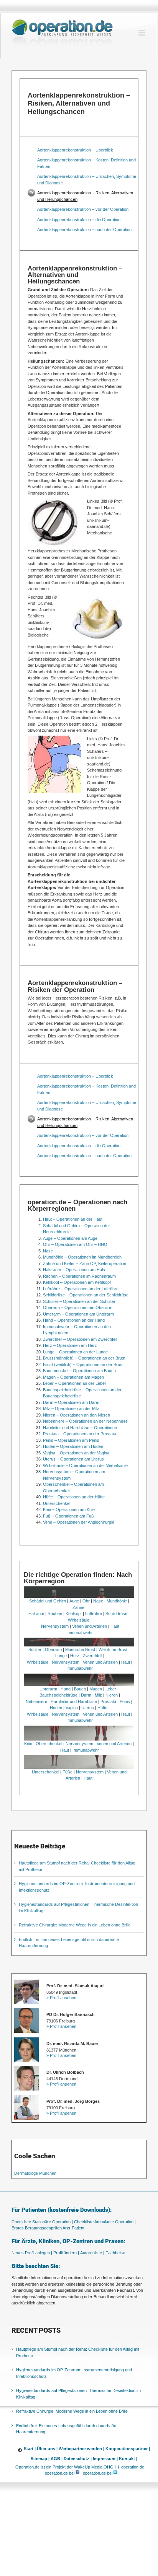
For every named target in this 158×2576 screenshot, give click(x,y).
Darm (86, 1695)
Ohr (86, 1601)
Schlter (35, 1649)
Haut (115, 1626)
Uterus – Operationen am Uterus (73, 1459)
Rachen (55, 1614)
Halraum (36, 1614)
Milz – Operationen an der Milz (71, 1408)
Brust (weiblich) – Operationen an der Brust (83, 1365)
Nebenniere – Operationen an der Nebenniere (85, 1421)
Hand (66, 1689)
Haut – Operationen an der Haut (73, 1219)
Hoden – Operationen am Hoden (73, 1446)
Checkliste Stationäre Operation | (42, 2222)
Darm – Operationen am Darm (71, 1402)
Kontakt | (128, 2459)
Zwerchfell (92, 1656)
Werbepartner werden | (81, 2449)
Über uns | (47, 2449)
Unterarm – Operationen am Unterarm (78, 1314)
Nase (48, 1251)
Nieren (112, 1695)
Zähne (78, 1607)
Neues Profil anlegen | (32, 2253)
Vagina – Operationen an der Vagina (76, 1453)
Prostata (108, 1702)
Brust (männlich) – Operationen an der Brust (84, 1358)
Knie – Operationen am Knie (69, 1509)
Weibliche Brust (113, 1649)
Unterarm (48, 1689)
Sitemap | (40, 2459)
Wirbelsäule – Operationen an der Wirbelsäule (85, 1465)
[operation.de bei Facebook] (77, 2473)
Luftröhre (94, 1614)
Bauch (80, 1689)
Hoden (56, 1708)
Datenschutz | (78, 2459)
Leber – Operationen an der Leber (75, 1383)
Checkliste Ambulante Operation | (105, 2222)
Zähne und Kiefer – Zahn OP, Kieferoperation (85, 1264)
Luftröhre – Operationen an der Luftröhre (81, 1289)
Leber (111, 1689)
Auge (74, 1601)
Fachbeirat (115, 2253)
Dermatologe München (35, 2173)
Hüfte (102, 1708)
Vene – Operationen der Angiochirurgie (79, 1522)
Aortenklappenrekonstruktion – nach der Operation (84, 230)
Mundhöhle (117, 1601)
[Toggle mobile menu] (142, 33)
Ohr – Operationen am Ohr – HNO (75, 1244)
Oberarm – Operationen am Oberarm (78, 1308)
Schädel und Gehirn (48, 1601)
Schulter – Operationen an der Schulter (79, 1301)
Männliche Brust (80, 1649)
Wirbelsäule (79, 1620)
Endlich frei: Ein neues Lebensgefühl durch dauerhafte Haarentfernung (66, 2429)
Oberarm (53, 1649)
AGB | (57, 2459)
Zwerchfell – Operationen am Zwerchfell (80, 1339)
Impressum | (105, 2459)
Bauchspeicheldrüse (58, 1695)
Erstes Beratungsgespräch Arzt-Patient (48, 2228)
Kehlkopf (74, 1614)
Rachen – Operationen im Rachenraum (79, 1276)
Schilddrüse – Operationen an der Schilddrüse (86, 1295)
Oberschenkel (49, 1744)
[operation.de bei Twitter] (115, 2473)
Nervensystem (55, 1626)
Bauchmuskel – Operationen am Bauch (79, 1371)
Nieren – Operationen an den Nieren (77, 1415)
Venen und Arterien (90, 1626)
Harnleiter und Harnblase (74, 1702)
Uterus (88, 1708)
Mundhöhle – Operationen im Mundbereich (82, 1257)
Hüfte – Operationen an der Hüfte (74, 1497)
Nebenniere (36, 1702)
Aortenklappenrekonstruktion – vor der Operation (83, 209)
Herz (75, 1656)
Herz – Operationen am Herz (70, 1345)
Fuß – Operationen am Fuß (68, 1516)
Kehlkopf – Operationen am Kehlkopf (77, 1282)
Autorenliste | (92, 2253)
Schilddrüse (116, 1614)
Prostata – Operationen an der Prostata (80, 1434)
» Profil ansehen (61, 1998)
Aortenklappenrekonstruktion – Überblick (75, 150)
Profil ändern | (66, 2253)
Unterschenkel (57, 1503)
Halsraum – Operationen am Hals (74, 1270)
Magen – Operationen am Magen (73, 1377)
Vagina (72, 1708)
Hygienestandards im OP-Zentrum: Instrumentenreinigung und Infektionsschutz (74, 2373)
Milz (98, 1695)
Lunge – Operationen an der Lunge (75, 1352)
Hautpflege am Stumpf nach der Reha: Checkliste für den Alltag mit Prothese (78, 2352)
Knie (28, 1744)
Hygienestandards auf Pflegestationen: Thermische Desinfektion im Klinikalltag (78, 2394)
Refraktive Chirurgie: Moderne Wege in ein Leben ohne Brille (75, 1925)
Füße (67, 1772)
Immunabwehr (80, 1633)
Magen (96, 1689)
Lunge (61, 1656)
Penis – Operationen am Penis (71, 1440)
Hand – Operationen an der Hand (74, 1320)
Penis (125, 1702)
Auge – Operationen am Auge (70, 1238)
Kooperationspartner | (128, 2449)
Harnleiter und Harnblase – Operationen (80, 1428)
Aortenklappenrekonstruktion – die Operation (79, 220)
